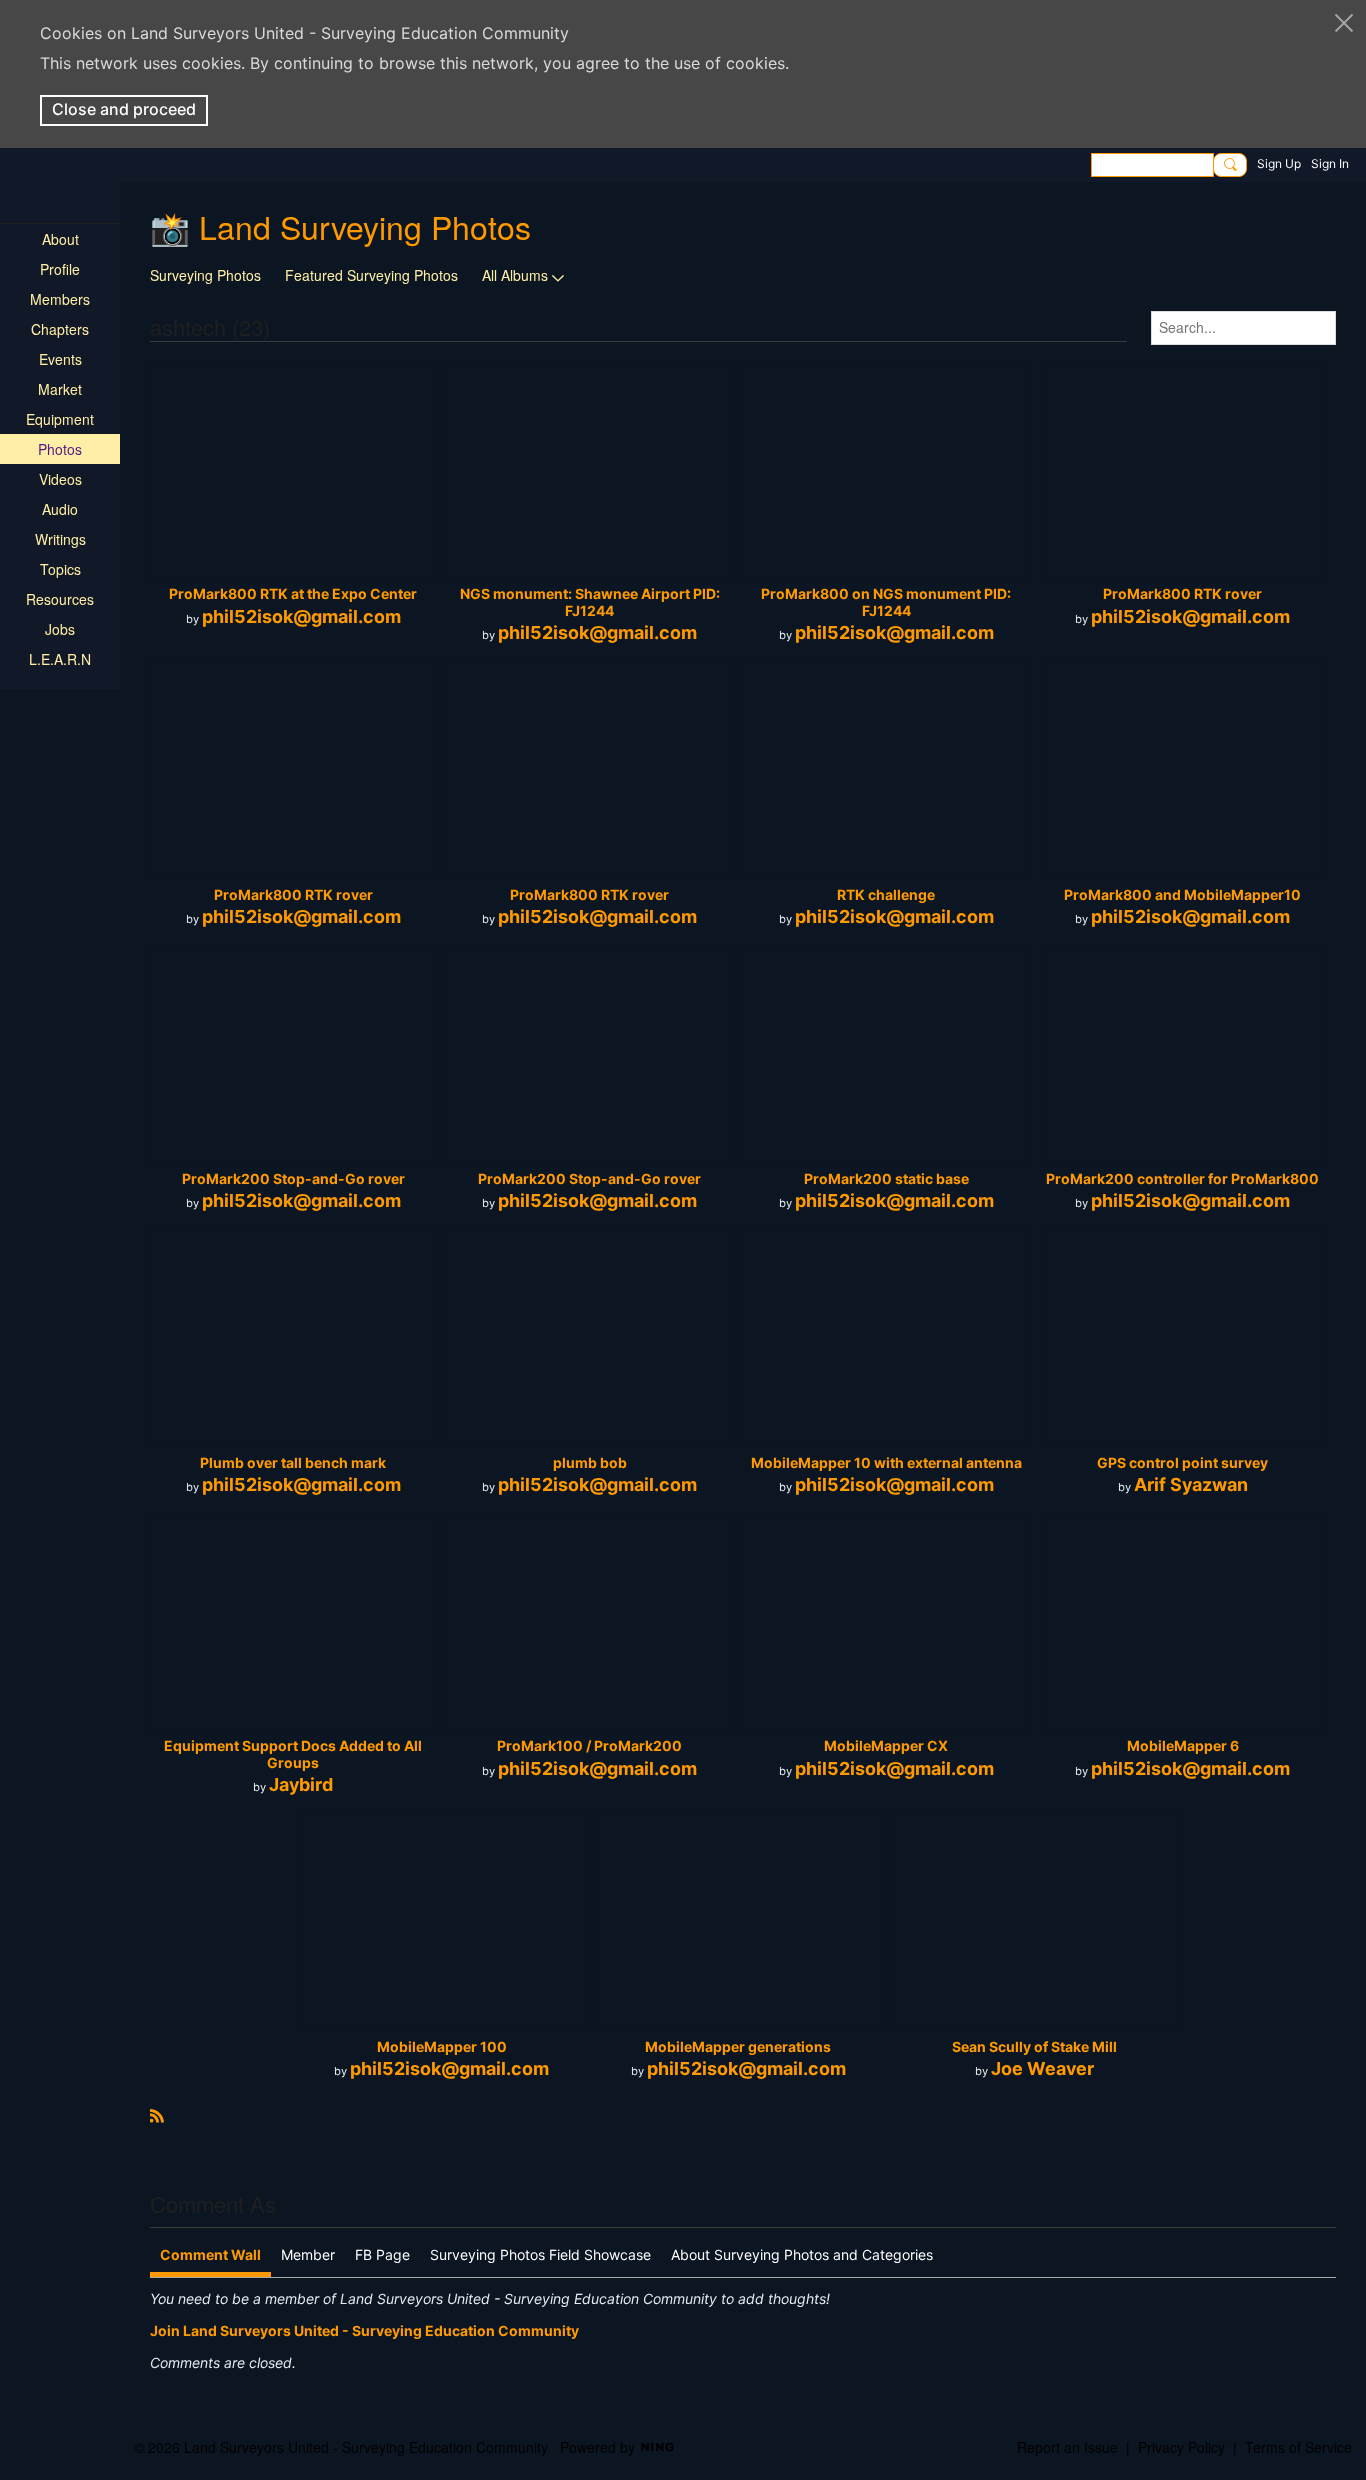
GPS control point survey (1182, 1462)
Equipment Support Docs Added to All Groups (293, 1754)
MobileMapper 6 (1183, 1745)
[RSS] (157, 2113)
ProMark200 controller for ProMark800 (1182, 1178)
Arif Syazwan (1191, 1484)
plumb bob (590, 1462)
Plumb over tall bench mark (293, 1462)
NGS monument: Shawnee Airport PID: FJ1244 (590, 602)
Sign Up (1279, 163)
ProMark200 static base (886, 1178)
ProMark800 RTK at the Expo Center (293, 593)
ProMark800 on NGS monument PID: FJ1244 (886, 602)
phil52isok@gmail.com (301, 616)
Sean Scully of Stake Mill (1034, 2046)
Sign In (1330, 163)
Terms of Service (1298, 2447)
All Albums (515, 275)
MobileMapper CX (886, 1745)
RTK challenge (886, 894)
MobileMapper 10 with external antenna (886, 1462)
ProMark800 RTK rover (1182, 593)
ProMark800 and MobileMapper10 (1182, 894)
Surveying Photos (205, 275)
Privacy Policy (1181, 2447)
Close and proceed (124, 109)
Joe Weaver (1042, 2068)
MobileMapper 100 (442, 2046)
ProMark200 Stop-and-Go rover (293, 1178)
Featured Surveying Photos (371, 275)
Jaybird (301, 1784)
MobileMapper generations (738, 2046)
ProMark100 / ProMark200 (589, 1745)
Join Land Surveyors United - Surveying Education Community (364, 2330)
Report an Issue (1067, 2447)
